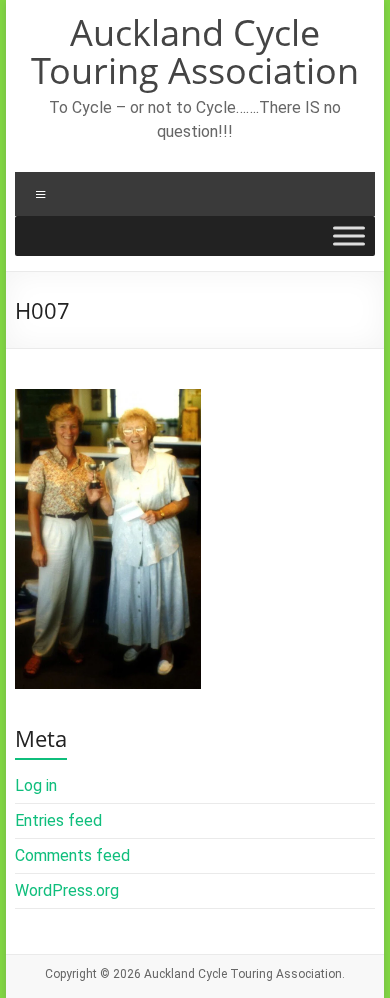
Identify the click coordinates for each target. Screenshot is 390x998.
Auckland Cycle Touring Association (195, 51)
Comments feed (72, 855)
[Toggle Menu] (349, 236)
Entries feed (58, 820)
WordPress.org (67, 890)
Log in (36, 785)
